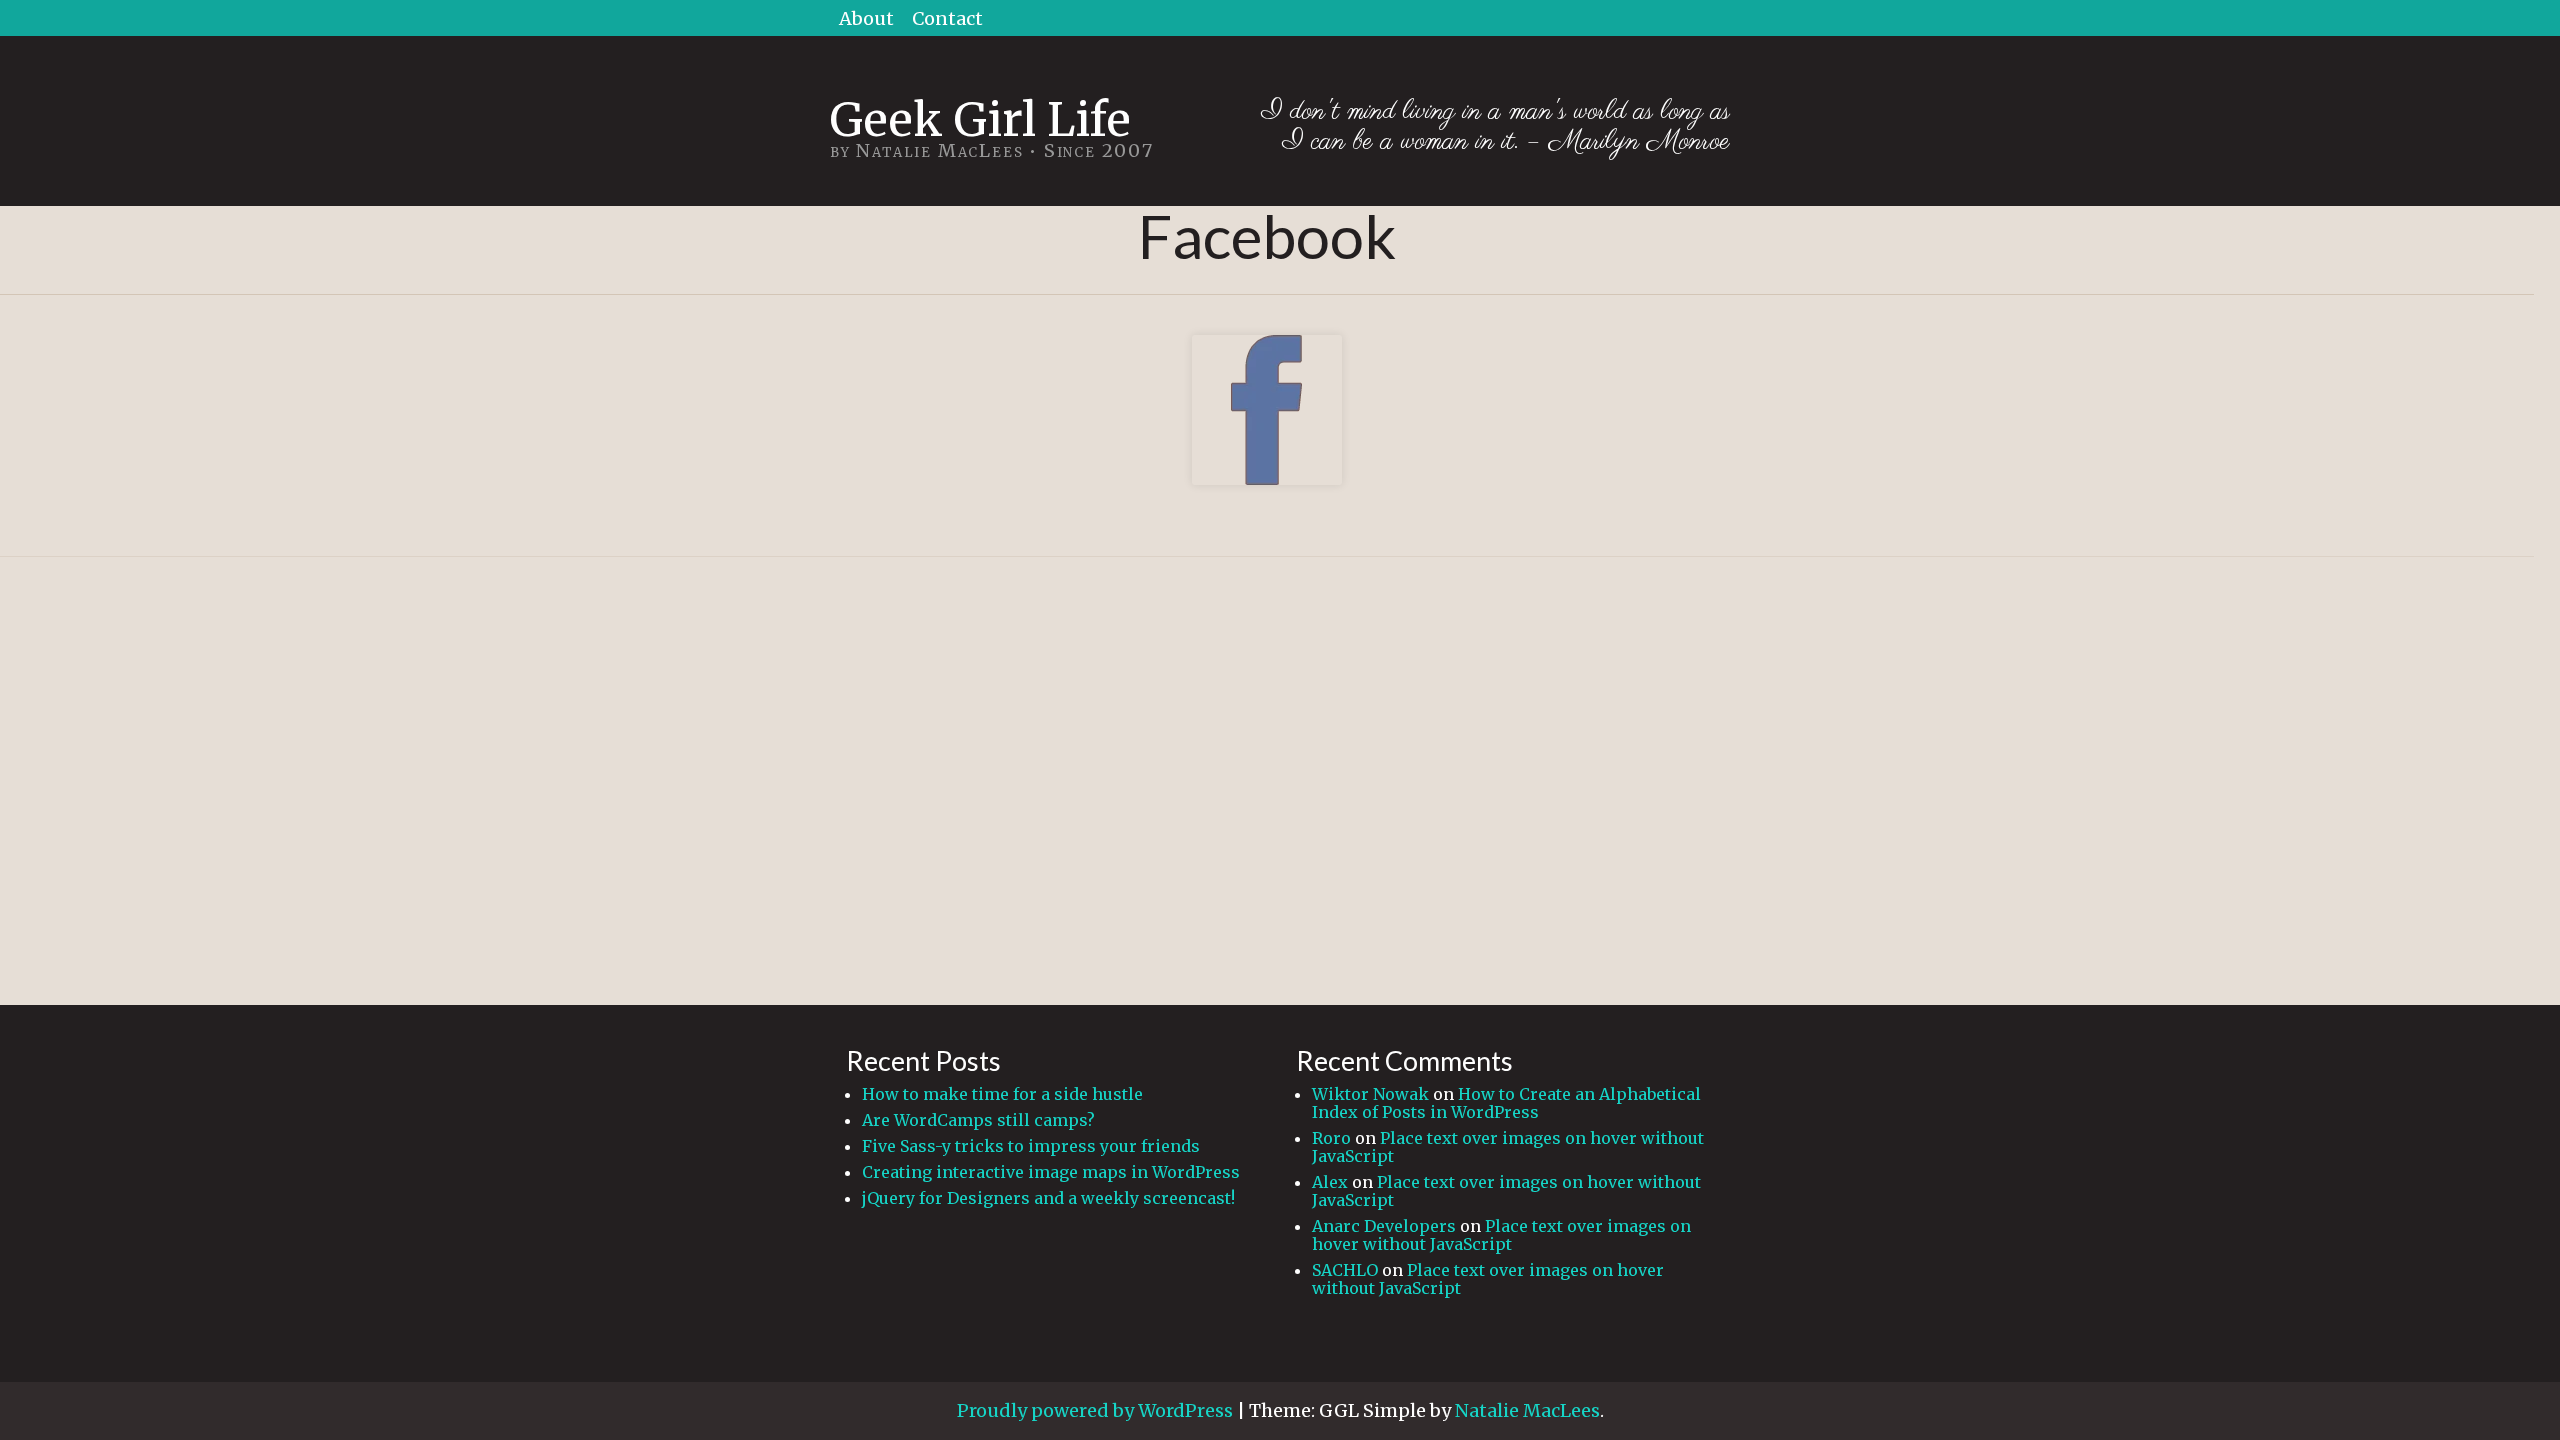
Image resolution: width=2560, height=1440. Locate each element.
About (866, 18)
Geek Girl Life (980, 119)
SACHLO (1345, 1270)
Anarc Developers (1384, 1226)
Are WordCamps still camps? (978, 1120)
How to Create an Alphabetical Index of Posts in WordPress (1506, 1103)
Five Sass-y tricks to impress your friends (1031, 1146)
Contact (947, 18)
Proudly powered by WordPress (1095, 1410)
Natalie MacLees (1527, 1410)
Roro (1331, 1138)
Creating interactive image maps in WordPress (1051, 1172)
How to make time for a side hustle (1002, 1094)
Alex (1330, 1182)
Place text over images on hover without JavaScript (1508, 1147)
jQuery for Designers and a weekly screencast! (1048, 1198)
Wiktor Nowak (1370, 1094)
